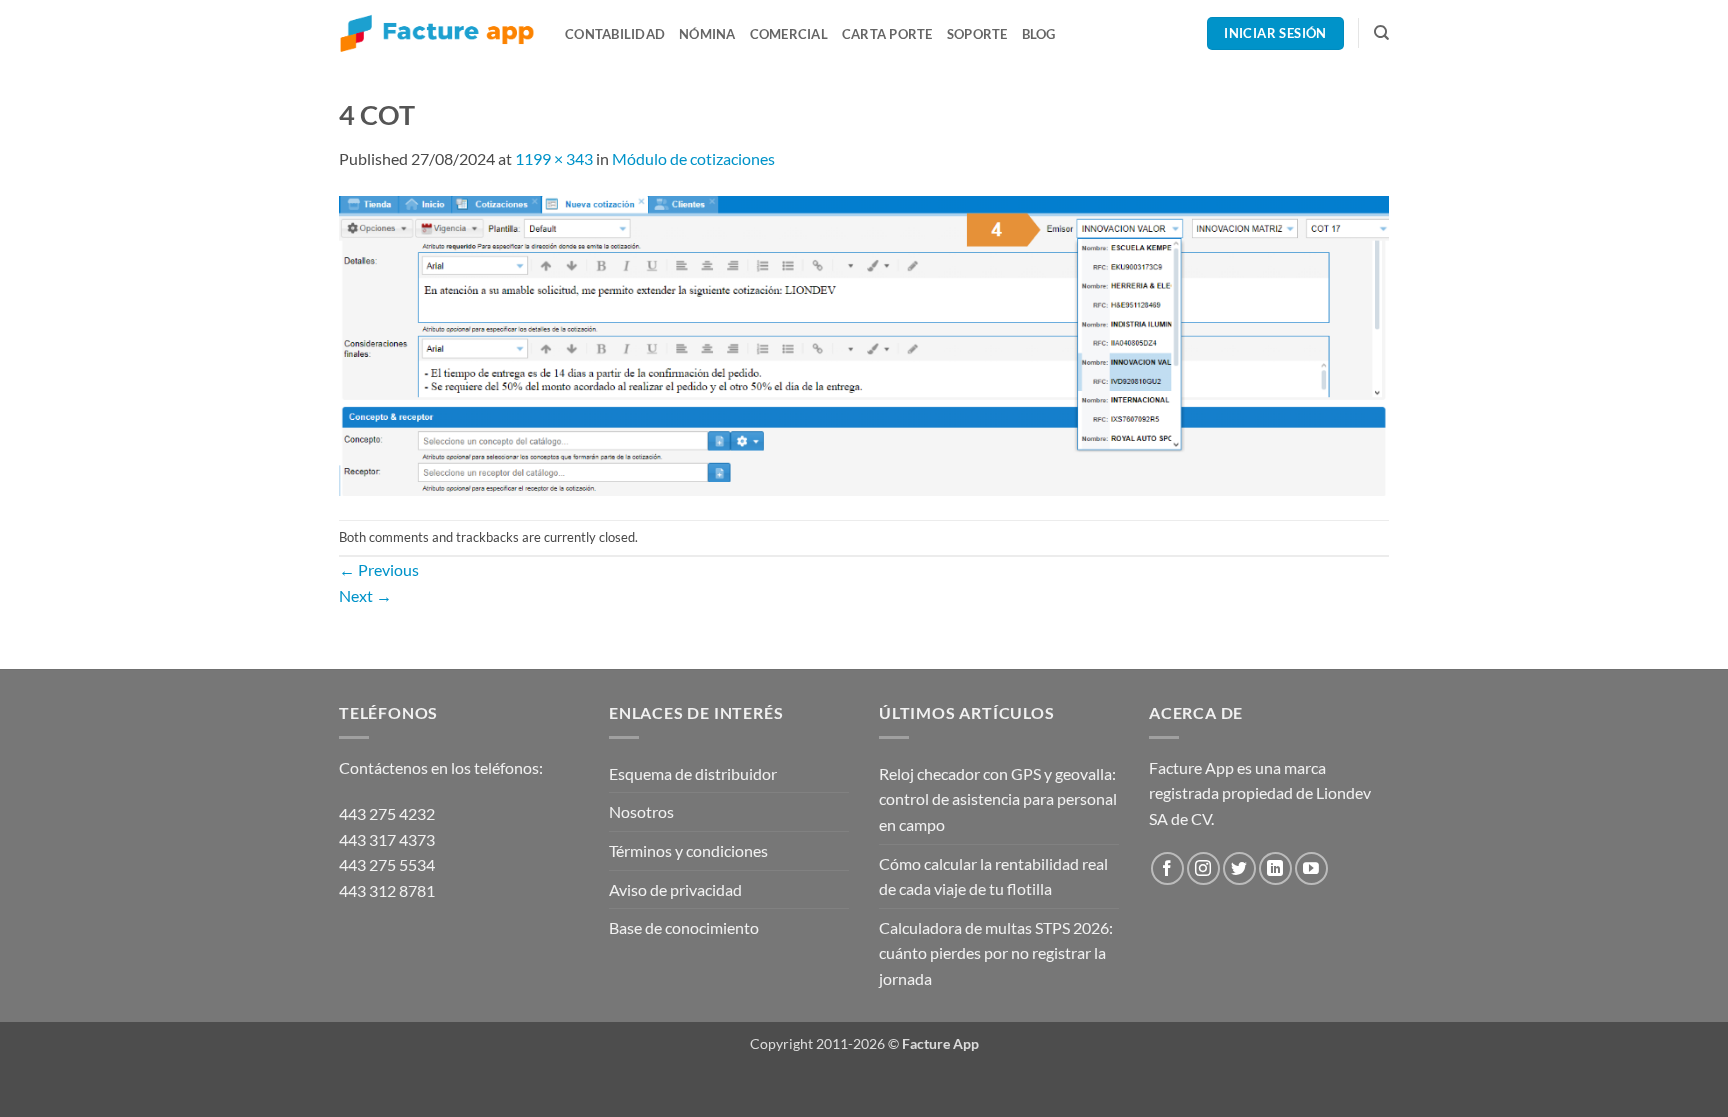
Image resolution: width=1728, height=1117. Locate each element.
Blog (1039, 34)
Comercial (789, 34)
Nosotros (641, 811)
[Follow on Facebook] (1167, 868)
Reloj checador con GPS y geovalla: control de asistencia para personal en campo (998, 799)
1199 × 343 (554, 158)
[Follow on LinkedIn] (1275, 868)
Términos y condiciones (688, 850)
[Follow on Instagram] (1203, 868)
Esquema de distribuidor (693, 773)
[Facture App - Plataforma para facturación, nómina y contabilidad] (437, 33)
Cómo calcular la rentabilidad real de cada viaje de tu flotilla (993, 876)
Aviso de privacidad (675, 889)
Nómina (707, 34)
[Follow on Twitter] (1239, 868)
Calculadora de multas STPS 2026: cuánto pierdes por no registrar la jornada (996, 953)
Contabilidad (615, 34)
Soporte (977, 34)
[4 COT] (864, 343)
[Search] (1381, 33)
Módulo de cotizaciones (693, 158)
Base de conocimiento (684, 927)
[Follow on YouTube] (1311, 868)
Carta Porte (887, 34)
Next (365, 595)
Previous (379, 569)
